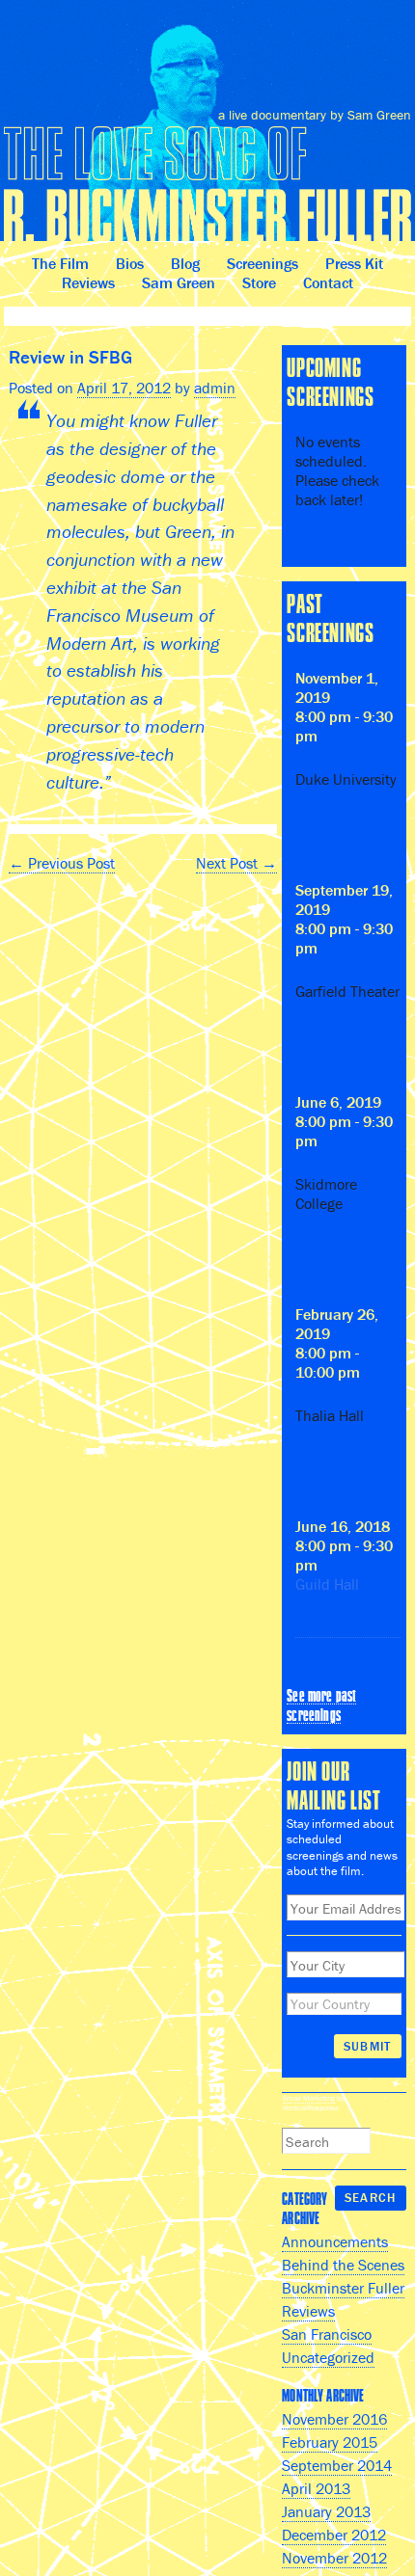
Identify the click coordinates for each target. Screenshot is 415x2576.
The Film (60, 263)
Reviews (88, 282)
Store (259, 282)
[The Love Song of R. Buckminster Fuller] (207, 128)
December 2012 (334, 2535)
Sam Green (179, 282)
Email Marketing (309, 2098)
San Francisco (327, 2334)
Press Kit (354, 263)
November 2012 (334, 2558)
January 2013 (326, 2511)
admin (215, 388)
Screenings (263, 263)
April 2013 (316, 2488)
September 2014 (337, 2465)
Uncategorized (328, 2357)
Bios (130, 263)
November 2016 (334, 2419)
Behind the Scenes (343, 2265)
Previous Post (62, 863)
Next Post (236, 863)
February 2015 (330, 2442)
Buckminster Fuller (343, 2288)
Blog (185, 263)
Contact (328, 282)
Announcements (335, 2241)
